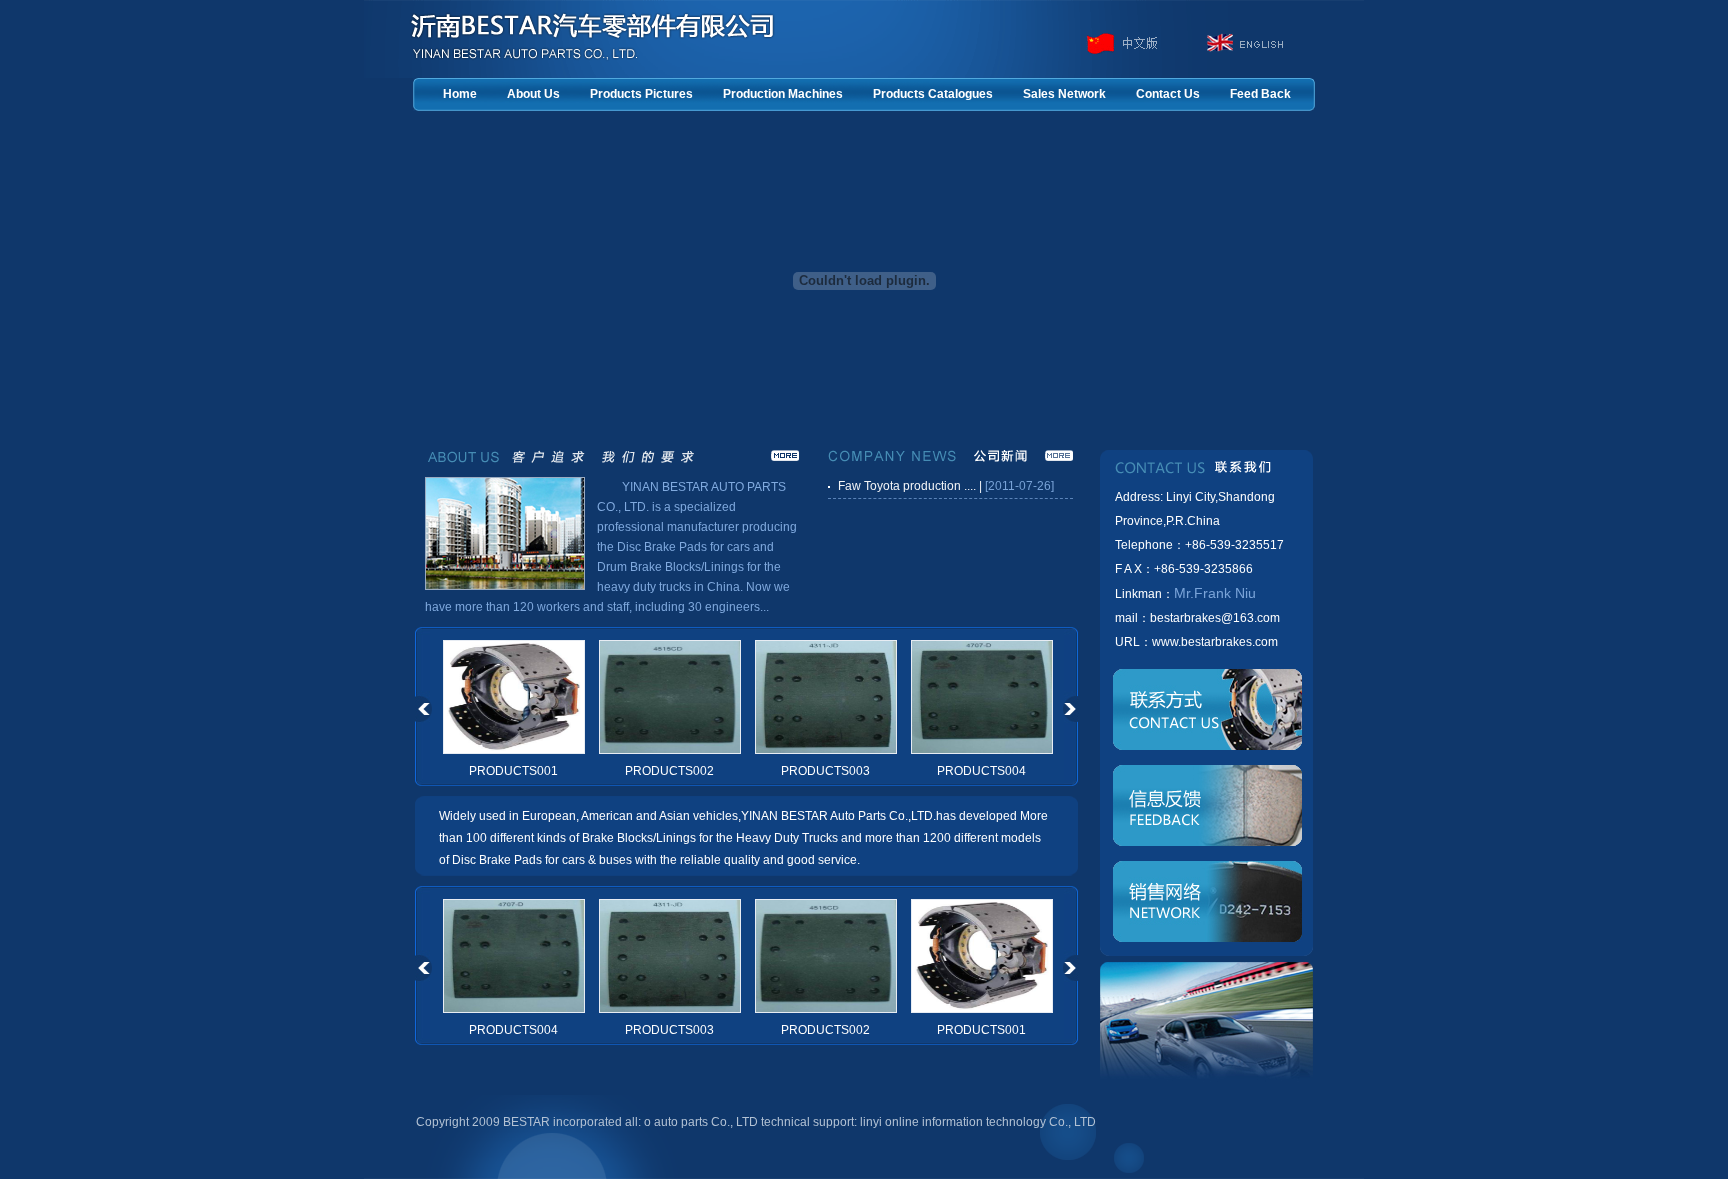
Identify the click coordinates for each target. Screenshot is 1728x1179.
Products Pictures (641, 94)
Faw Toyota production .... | (910, 486)
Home (460, 94)
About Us (533, 94)
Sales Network (1064, 94)
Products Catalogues (933, 94)
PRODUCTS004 (981, 771)
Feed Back (1260, 94)
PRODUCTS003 (825, 771)
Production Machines (783, 94)
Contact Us (1168, 94)
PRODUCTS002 (669, 771)
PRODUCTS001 (513, 771)
